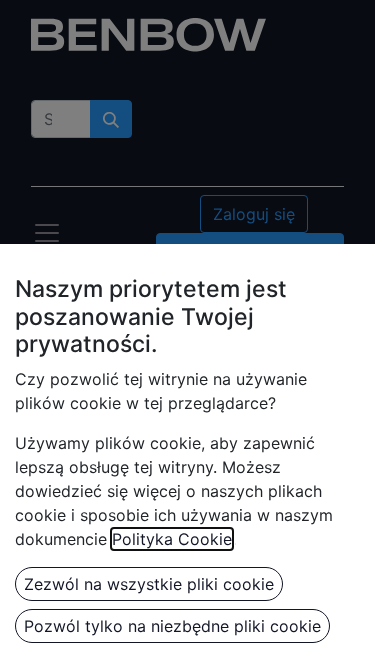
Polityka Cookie (172, 539)
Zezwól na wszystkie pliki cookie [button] (149, 584)
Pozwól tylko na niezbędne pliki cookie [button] (172, 626)
